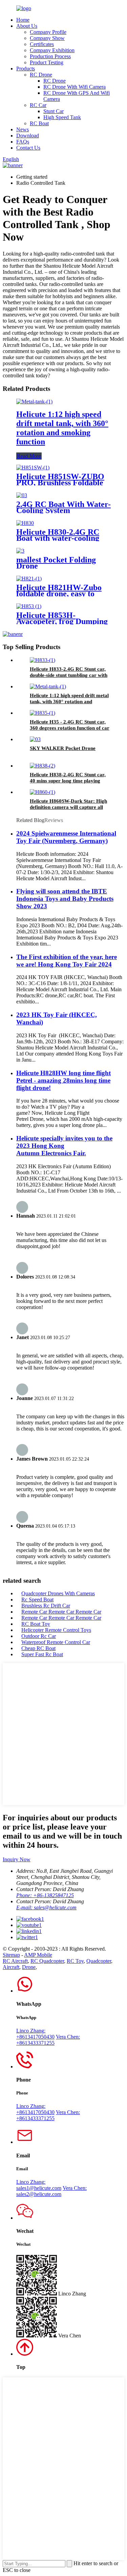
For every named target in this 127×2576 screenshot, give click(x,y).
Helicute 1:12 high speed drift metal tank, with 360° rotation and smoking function (62, 428)
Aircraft (11, 1967)
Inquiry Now (17, 1859)
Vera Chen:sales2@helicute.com (51, 2191)
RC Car (38, 105)
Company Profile (48, 32)
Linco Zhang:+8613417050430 (35, 2034)
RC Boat (39, 123)
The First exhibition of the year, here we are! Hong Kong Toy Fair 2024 (67, 961)
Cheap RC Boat (38, 1648)
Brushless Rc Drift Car (46, 1606)
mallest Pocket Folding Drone (56, 563)
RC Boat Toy (36, 1624)
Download (28, 136)
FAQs (23, 142)
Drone (29, 1967)
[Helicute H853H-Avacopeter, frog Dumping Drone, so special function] (29, 606)
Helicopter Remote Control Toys (56, 1630)
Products (26, 69)
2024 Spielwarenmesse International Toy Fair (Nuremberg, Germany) (66, 837)
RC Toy (75, 1961)
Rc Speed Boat (37, 1600)
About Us (27, 26)
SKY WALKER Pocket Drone (63, 748)
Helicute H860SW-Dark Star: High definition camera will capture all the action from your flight (68, 807)
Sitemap (11, 1955)
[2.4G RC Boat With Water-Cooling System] (22, 495)
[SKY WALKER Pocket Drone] (35, 739)
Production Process (50, 56)
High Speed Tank (62, 117)
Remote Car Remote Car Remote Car (61, 1612)
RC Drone (41, 75)
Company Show (47, 38)
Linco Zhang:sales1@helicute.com (39, 2185)
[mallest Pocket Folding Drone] (20, 551)
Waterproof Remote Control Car (56, 1642)
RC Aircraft (15, 1961)
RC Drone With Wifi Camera (75, 87)
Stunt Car (54, 111)
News (23, 129)
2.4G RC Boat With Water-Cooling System (63, 507)
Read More (29, 456)
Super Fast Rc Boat (42, 1654)
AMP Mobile (38, 1955)
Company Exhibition (52, 50)
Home (23, 20)
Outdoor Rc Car (39, 1636)
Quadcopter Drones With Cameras (58, 1593)
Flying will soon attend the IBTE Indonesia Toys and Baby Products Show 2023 (65, 899)
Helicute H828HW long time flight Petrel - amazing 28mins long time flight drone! (63, 1080)
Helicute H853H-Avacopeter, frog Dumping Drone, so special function (62, 621)
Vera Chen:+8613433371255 (48, 2040)
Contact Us (28, 148)
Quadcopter (99, 1961)
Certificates (42, 44)
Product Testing (47, 62)
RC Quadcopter (47, 1961)
